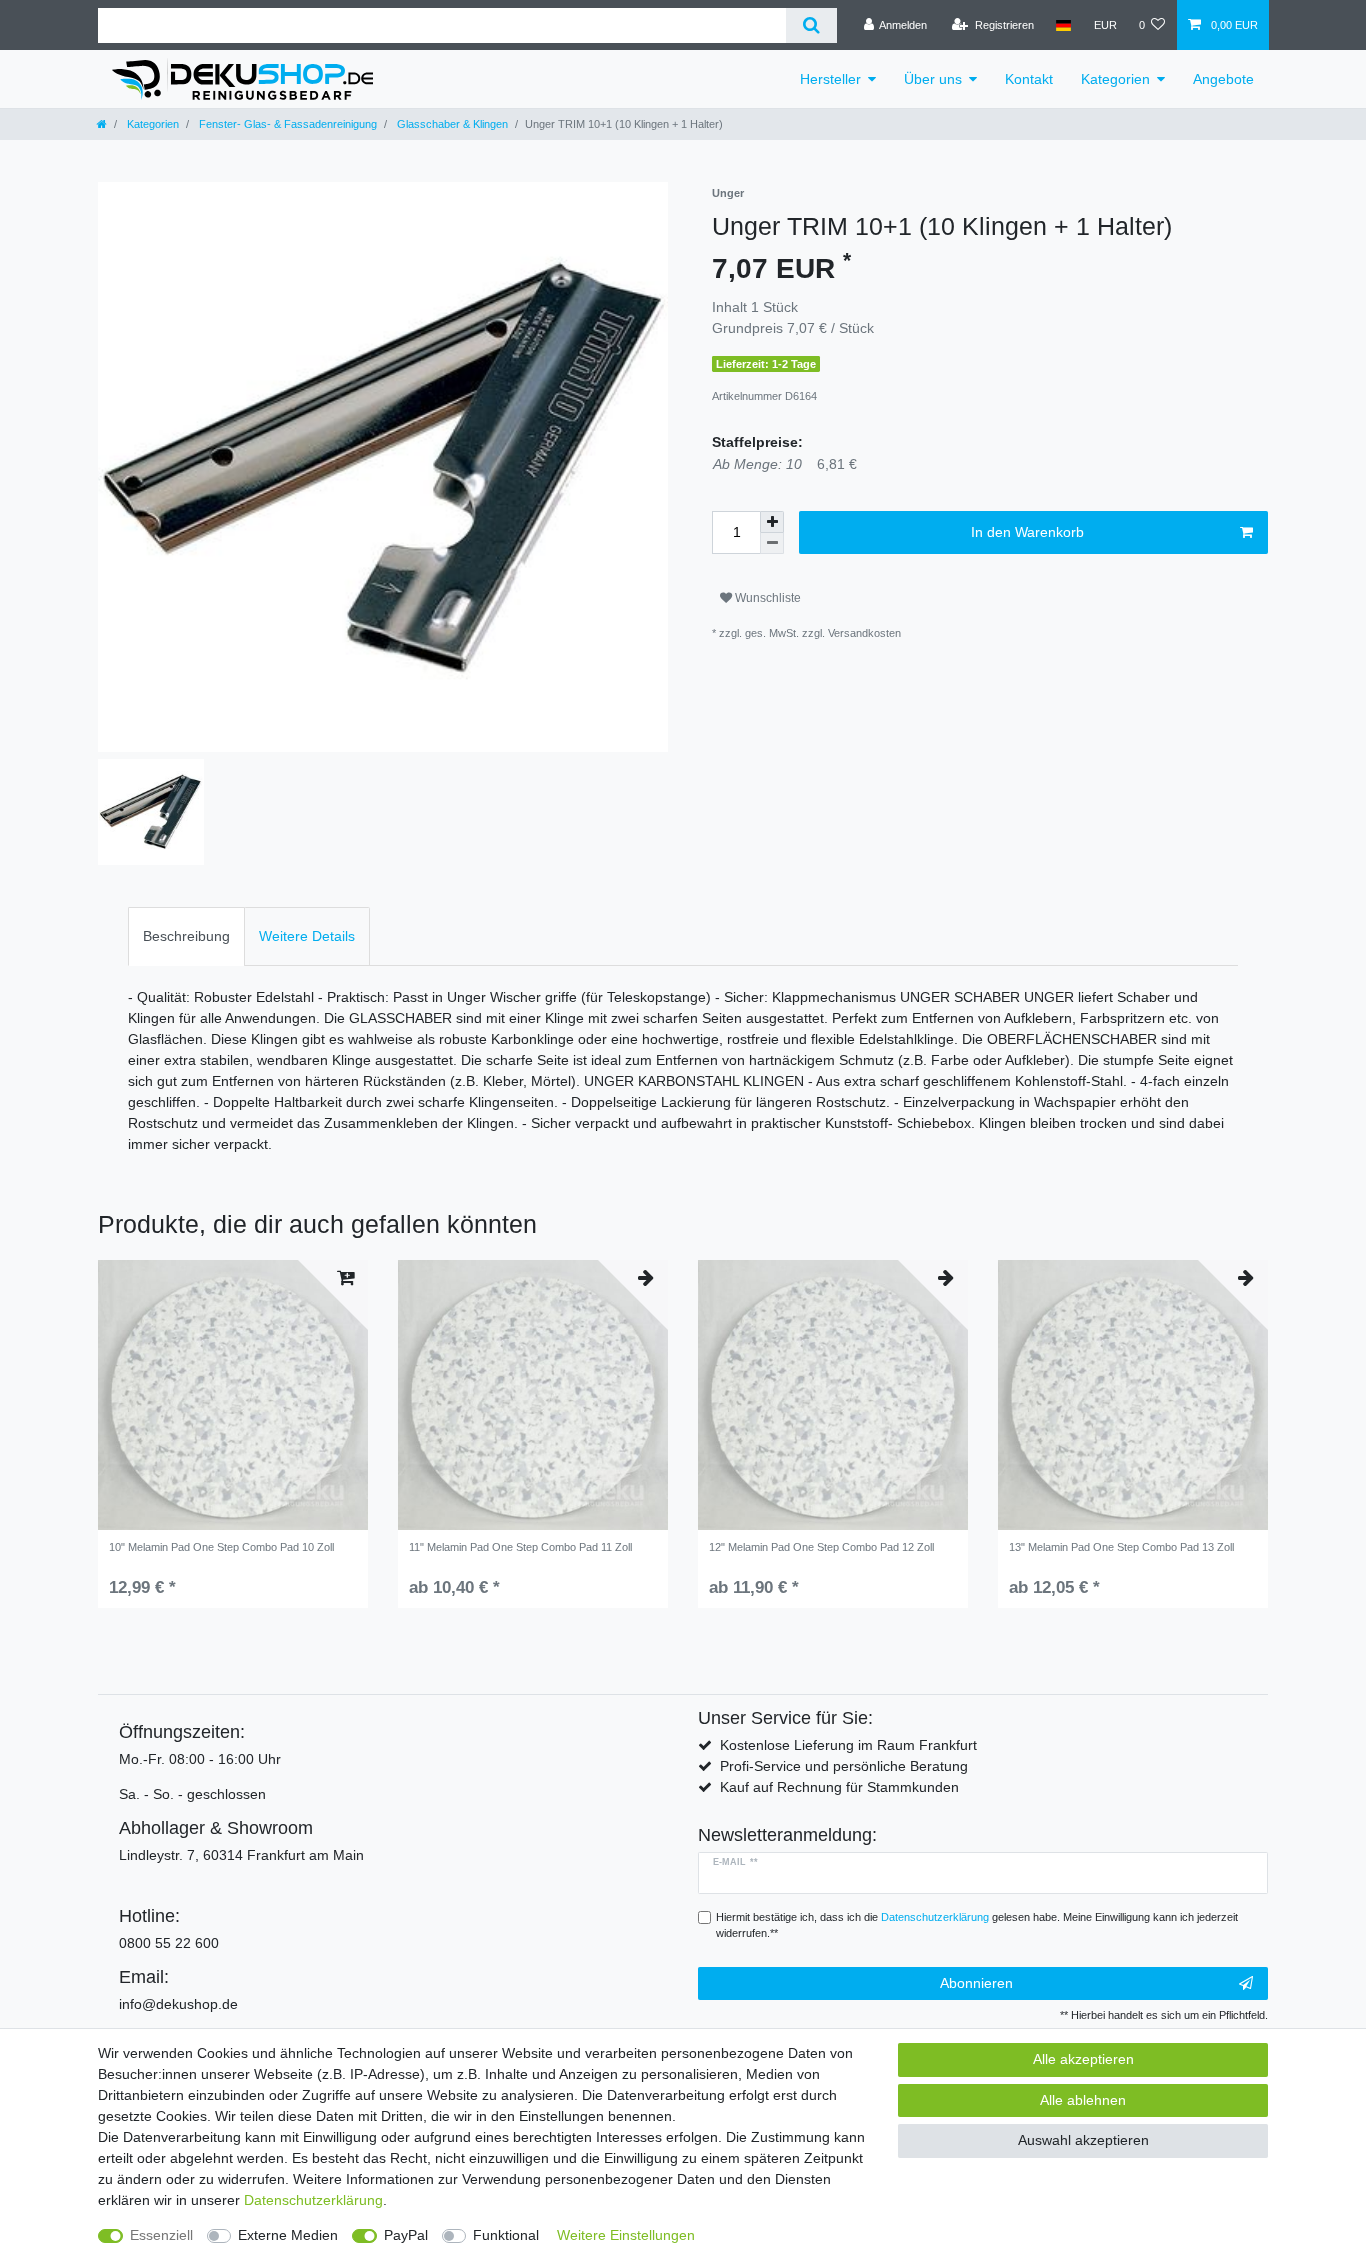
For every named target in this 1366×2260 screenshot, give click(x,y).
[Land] (1063, 25)
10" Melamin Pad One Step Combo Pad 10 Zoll (221, 1547)
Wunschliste (766, 598)
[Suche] (811, 25)
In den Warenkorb (1027, 532)
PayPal (406, 2235)
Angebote (1223, 79)
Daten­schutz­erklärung (313, 2200)
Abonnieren (976, 1983)
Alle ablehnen (1083, 2100)
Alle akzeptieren (1083, 2059)
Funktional (506, 2235)
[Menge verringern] (772, 543)
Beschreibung (186, 936)
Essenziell (161, 2235)
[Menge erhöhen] (772, 522)
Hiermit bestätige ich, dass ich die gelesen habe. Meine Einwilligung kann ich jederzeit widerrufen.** (977, 1925)
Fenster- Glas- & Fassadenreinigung (286, 124)
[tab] (186, 936)
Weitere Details (307, 936)
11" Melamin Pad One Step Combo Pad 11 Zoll (520, 1547)
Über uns (933, 79)
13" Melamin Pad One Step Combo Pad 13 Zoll (1121, 1547)
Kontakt (1029, 79)
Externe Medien (288, 2235)
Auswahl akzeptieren (1083, 2140)
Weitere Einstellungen (626, 2235)
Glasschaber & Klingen (451, 124)
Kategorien (1115, 79)
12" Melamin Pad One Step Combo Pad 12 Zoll (821, 1547)
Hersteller (830, 79)
